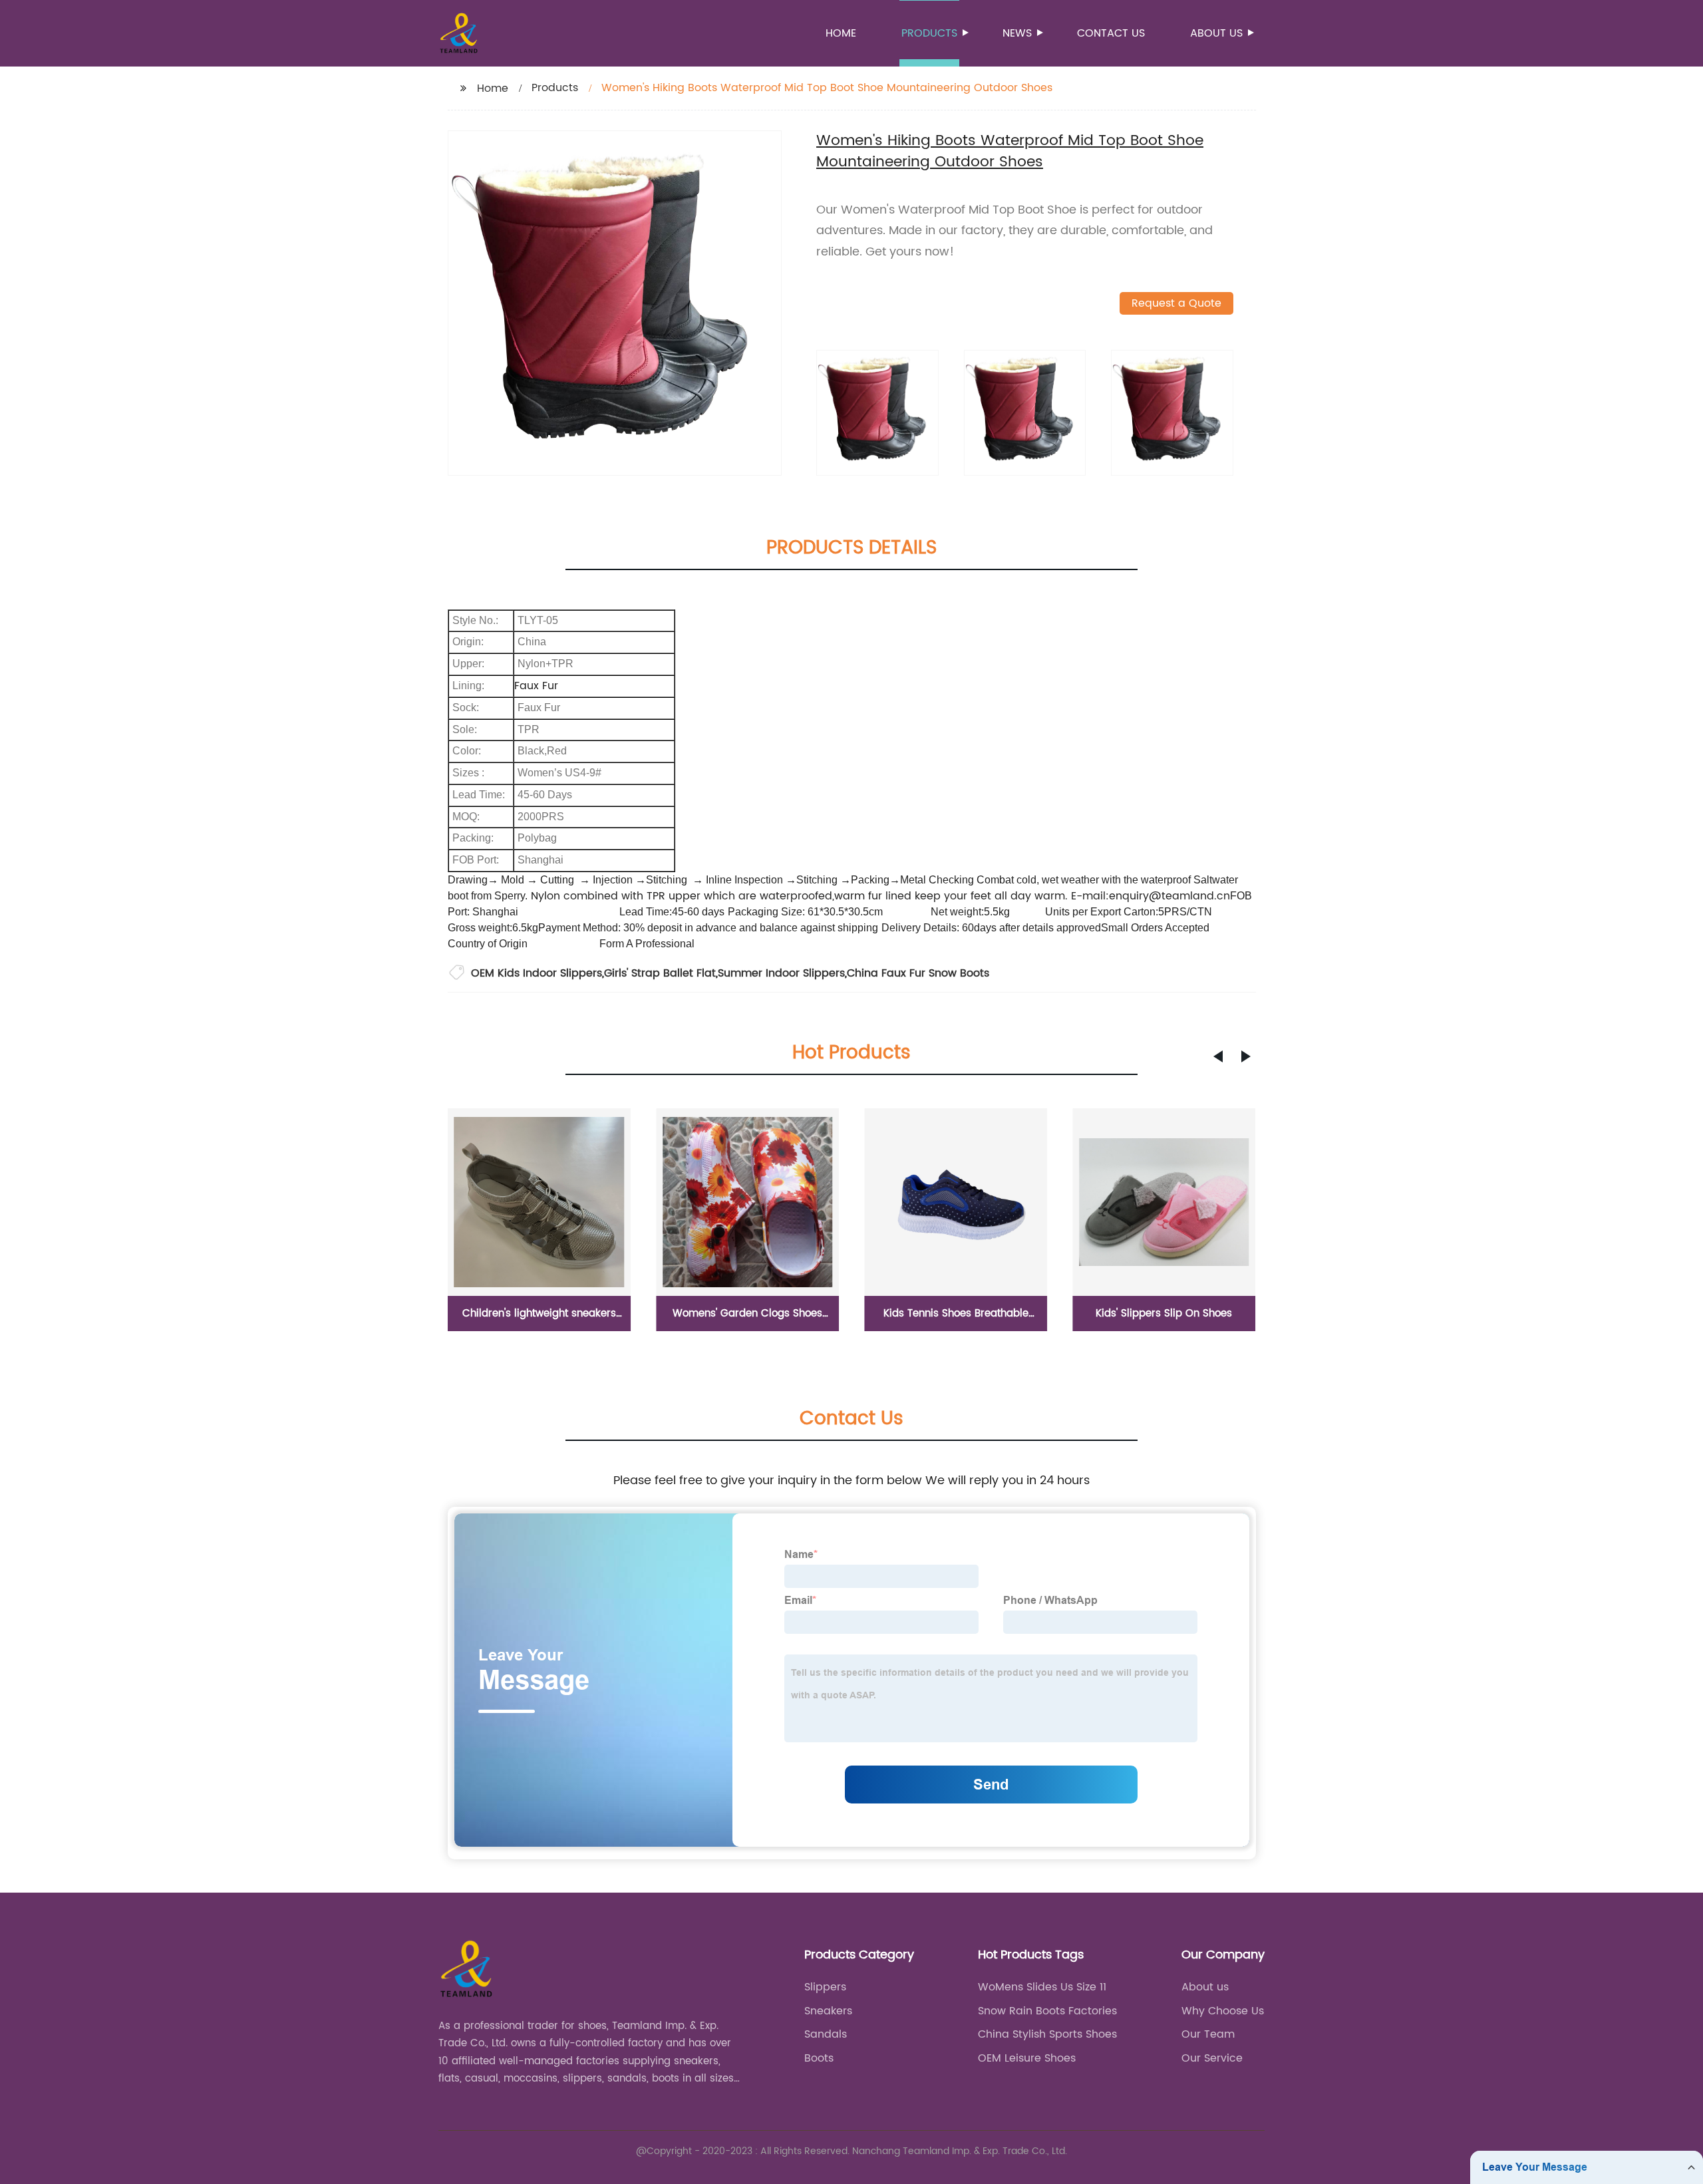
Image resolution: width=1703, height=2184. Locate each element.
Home (841, 33)
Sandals (826, 2034)
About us (1216, 33)
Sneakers (828, 2011)
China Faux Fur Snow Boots (918, 973)
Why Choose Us (1223, 2011)
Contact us (1111, 33)
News (1017, 33)
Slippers (825, 1987)
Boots (819, 2058)
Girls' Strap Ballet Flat (660, 973)
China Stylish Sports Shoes (1047, 2034)
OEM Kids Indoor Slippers (537, 973)
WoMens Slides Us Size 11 (1042, 1987)
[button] (1218, 1056)
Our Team (1208, 2034)
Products (929, 33)
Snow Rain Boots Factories (1047, 2011)
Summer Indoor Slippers (781, 973)
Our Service (1212, 2058)
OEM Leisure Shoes (1027, 2058)
